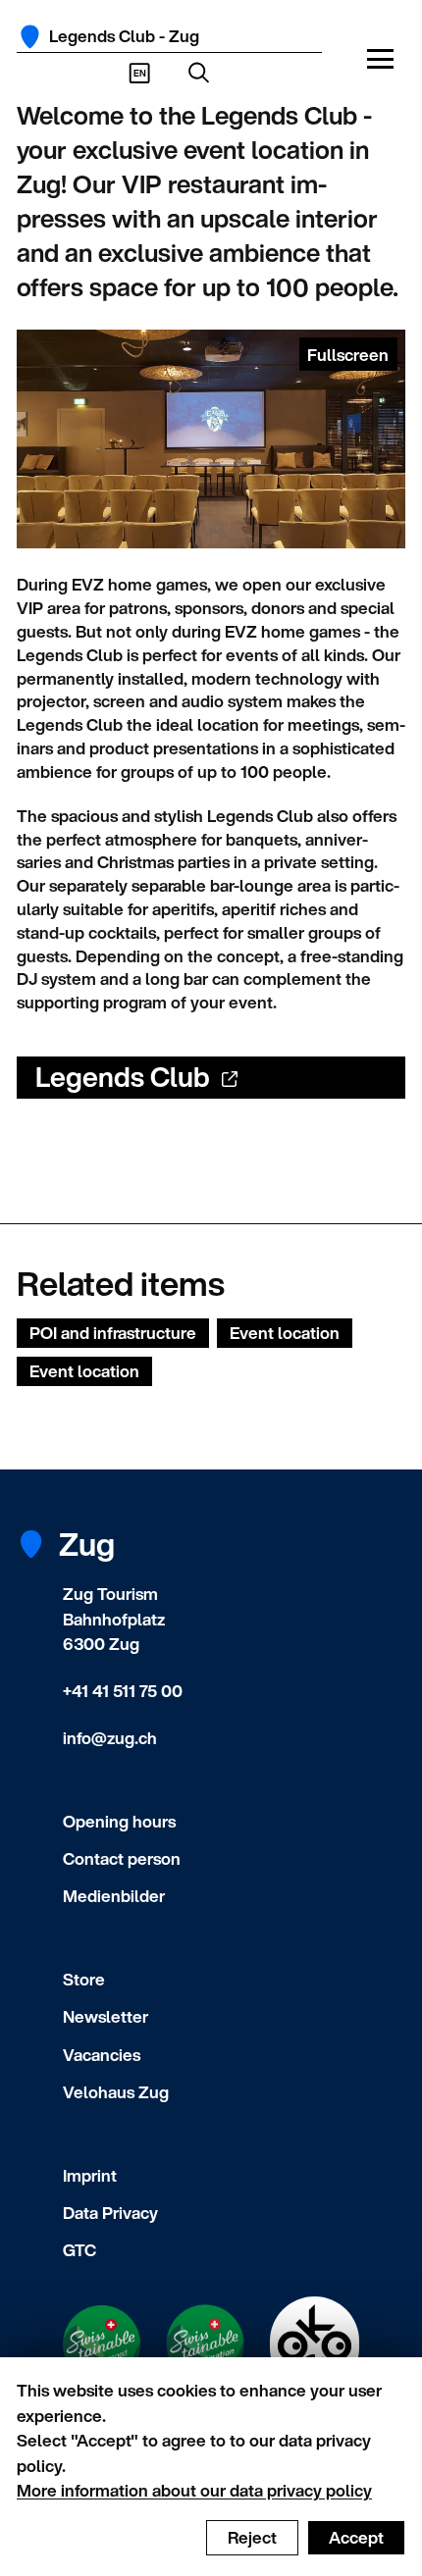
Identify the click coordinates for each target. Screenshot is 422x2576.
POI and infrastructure (113, 1333)
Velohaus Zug (116, 2092)
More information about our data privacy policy (194, 2490)
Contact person (122, 1858)
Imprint (90, 2175)
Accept (356, 2537)
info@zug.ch (110, 1738)
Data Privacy (110, 2213)
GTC (79, 2250)
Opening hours (119, 1821)
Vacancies (102, 2055)
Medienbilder (114, 1896)
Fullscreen (348, 355)
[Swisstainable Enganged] (102, 2344)
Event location (285, 1333)
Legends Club (123, 1077)
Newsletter (105, 2016)
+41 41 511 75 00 (123, 1691)
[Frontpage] (30, 37)
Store (84, 1979)
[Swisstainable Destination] (206, 2344)
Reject (252, 2537)
